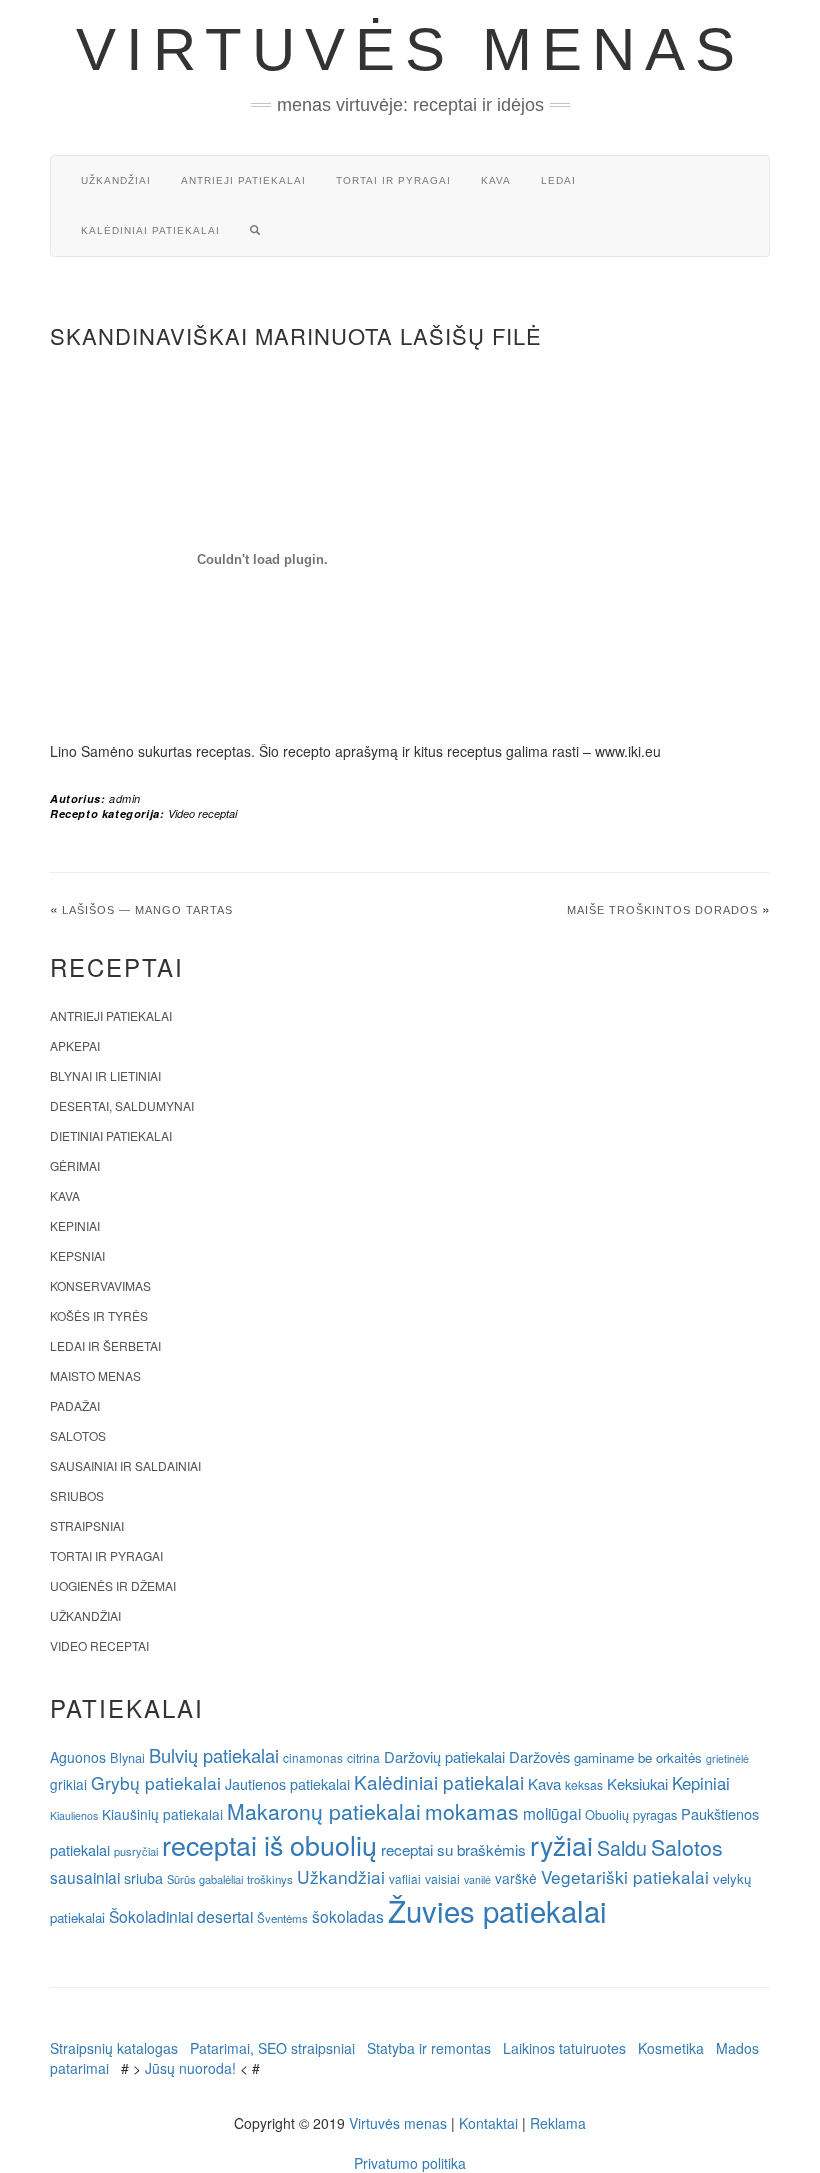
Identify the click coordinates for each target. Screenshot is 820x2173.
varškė (516, 1878)
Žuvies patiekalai (497, 1910)
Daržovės (539, 1756)
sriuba (143, 1878)
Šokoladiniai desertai (181, 1916)
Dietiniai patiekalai (111, 1135)
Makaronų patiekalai (324, 1811)
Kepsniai (77, 1255)
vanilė (477, 1879)
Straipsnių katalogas (114, 2048)
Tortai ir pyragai (393, 180)
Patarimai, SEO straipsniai (272, 2048)
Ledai (558, 180)
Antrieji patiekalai (243, 180)
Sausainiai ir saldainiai (125, 1465)
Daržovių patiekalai (444, 1756)
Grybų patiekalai (156, 1782)
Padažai (75, 1405)
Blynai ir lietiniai (105, 1075)
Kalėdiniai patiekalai (150, 230)
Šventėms (282, 1918)
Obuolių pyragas (631, 1814)
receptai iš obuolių (269, 1844)
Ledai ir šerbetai (105, 1345)
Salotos (78, 1435)
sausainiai (85, 1877)
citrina (363, 1757)
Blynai (127, 1757)
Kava (496, 180)
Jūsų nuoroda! (190, 2068)
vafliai (405, 1878)
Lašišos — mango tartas (147, 910)
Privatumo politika (410, 2163)
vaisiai (442, 1878)
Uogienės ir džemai (113, 1585)
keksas (584, 1784)
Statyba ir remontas (429, 2048)
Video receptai (202, 813)
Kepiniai (75, 1225)
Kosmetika (671, 2048)
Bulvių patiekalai (214, 1755)
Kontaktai (488, 2123)
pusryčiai (136, 1851)
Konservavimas (100, 1285)
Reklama (558, 2123)
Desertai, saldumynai (122, 1105)
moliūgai (552, 1813)
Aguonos (78, 1757)
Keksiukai (637, 1783)
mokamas (472, 1811)
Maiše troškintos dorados (662, 910)
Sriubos (77, 1495)
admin (125, 798)
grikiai (68, 1784)
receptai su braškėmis (453, 1849)
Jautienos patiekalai (287, 1784)
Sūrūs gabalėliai (205, 1879)
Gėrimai (75, 1165)
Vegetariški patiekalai (625, 1876)
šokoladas (348, 1916)
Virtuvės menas (410, 49)
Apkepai (75, 1045)
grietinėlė (727, 1758)
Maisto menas (95, 1375)
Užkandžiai (116, 180)
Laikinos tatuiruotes (564, 2048)
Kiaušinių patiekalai (162, 1814)
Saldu (622, 1847)
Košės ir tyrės (99, 1315)
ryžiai (561, 1845)
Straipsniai (87, 1525)
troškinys (270, 1879)
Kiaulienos (74, 1815)
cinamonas (313, 1757)
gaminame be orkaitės (638, 1757)
